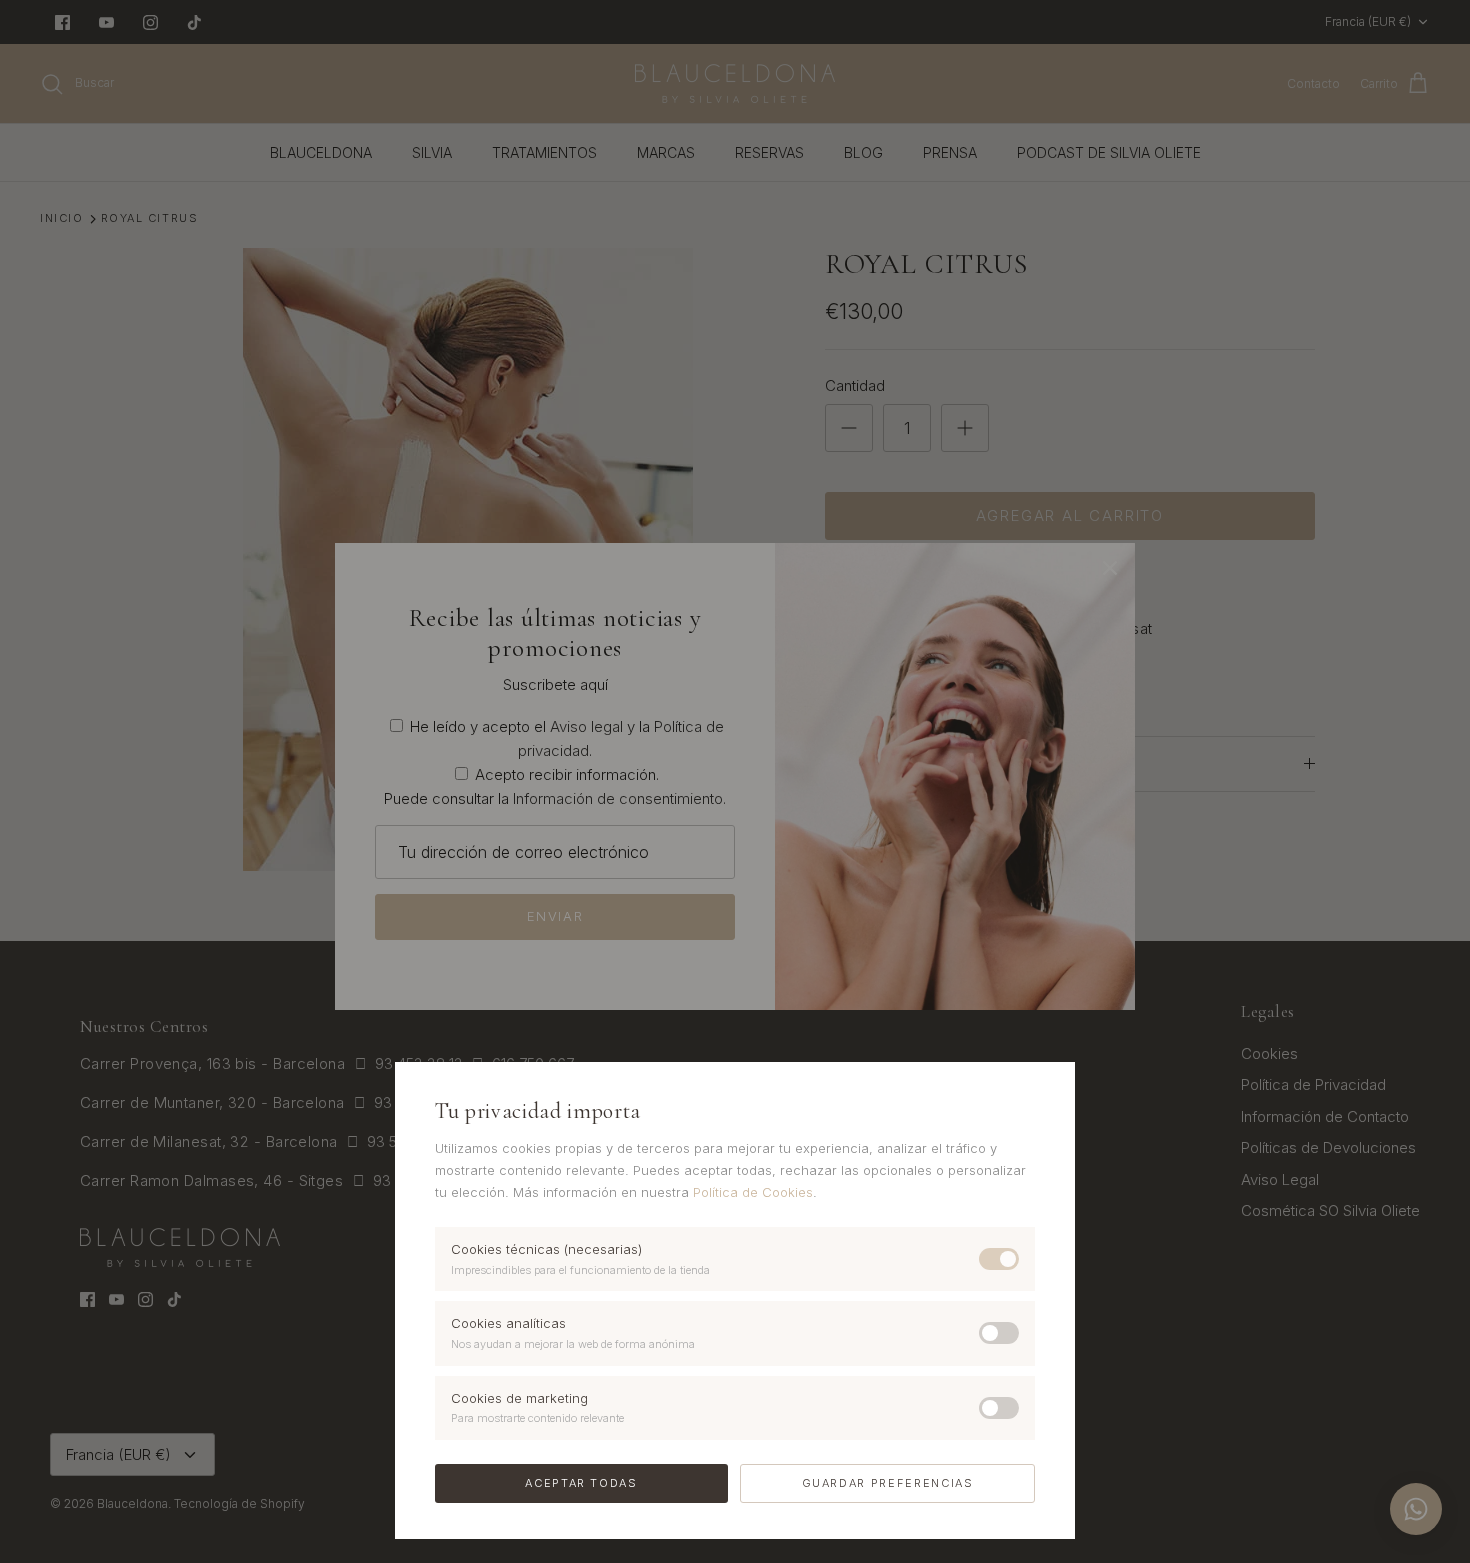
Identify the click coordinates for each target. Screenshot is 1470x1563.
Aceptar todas (581, 1483)
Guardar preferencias (888, 1483)
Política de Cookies (753, 1192)
